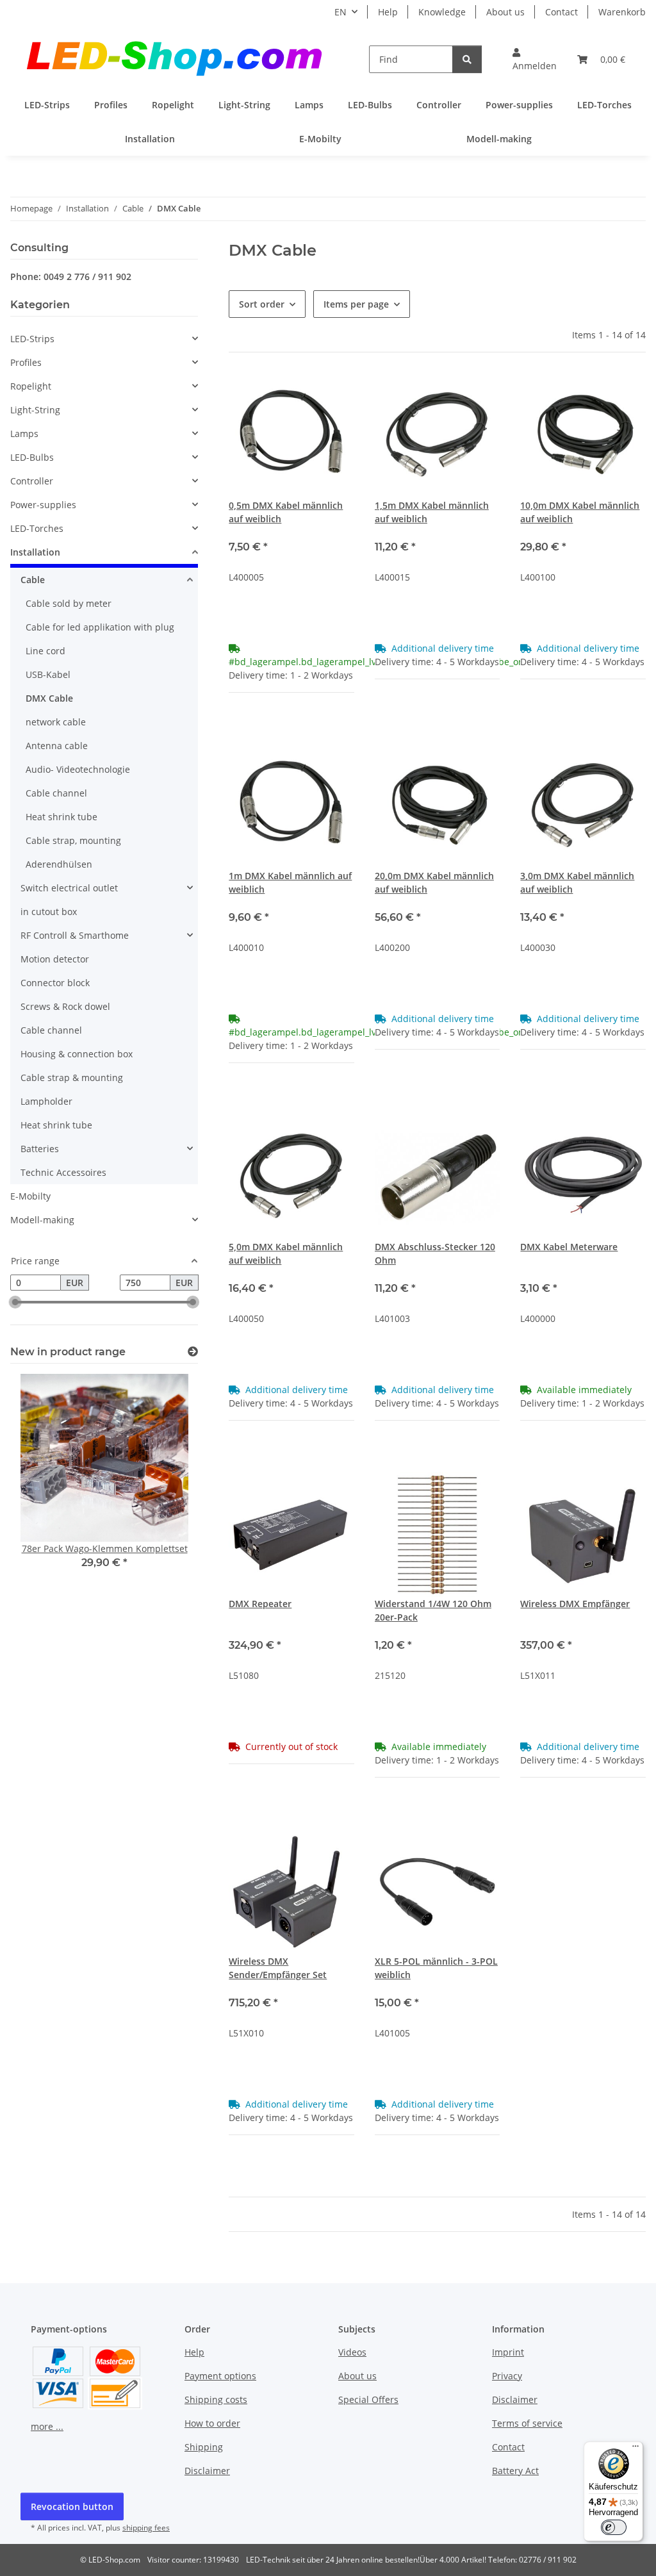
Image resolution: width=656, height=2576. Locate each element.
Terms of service (527, 2423)
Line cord (45, 651)
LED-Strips (32, 339)
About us (505, 12)
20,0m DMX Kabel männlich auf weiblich (434, 882)
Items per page (356, 304)
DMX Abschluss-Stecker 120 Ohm (435, 1253)
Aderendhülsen (59, 864)
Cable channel (56, 793)
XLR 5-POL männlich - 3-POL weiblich (436, 1968)
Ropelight (31, 386)
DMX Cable (49, 698)
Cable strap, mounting (73, 840)
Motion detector (55, 959)
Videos (352, 2352)
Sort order (262, 304)
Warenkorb (622, 12)
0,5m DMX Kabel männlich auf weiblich (286, 512)
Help (388, 12)
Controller (32, 481)
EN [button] (340, 12)
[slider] (15, 1303)
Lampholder (46, 1101)
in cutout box (49, 912)
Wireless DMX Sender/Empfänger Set (278, 1968)
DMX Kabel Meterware (569, 1247)
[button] (535, 59)
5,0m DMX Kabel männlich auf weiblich (286, 1253)
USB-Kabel (48, 674)
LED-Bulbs (32, 457)
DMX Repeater (260, 1604)
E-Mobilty (30, 1196)
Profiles (26, 362)
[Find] (467, 59)
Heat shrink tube (61, 817)
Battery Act (515, 2471)
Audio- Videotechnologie (78, 769)
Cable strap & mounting (72, 1077)
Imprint (508, 2352)
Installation (35, 552)
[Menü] (635, 2449)
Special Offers (368, 2399)
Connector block (55, 983)
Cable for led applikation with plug (100, 627)
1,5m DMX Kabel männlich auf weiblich (432, 512)
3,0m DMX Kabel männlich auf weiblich (577, 882)
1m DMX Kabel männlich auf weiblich (290, 882)
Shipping (204, 2447)
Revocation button (72, 2506)
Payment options (220, 2376)
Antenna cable (57, 746)
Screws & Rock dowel (65, 1006)
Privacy (507, 2376)
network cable (56, 722)
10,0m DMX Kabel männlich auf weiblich (580, 512)
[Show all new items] (193, 1352)
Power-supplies (43, 505)
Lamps (24, 433)
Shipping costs (216, 2399)
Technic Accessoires (63, 1172)
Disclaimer (207, 2471)
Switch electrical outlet (69, 888)
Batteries (40, 1149)
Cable (33, 580)
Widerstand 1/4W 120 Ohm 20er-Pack (433, 1610)
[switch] (614, 2527)
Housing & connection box (77, 1054)
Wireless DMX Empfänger (575, 1604)
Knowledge (442, 12)
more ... (47, 2426)
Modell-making (42, 1220)
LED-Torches (37, 528)
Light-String (35, 410)
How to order (212, 2423)
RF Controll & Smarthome (75, 935)
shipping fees (146, 2528)
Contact (562, 12)
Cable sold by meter (69, 603)
